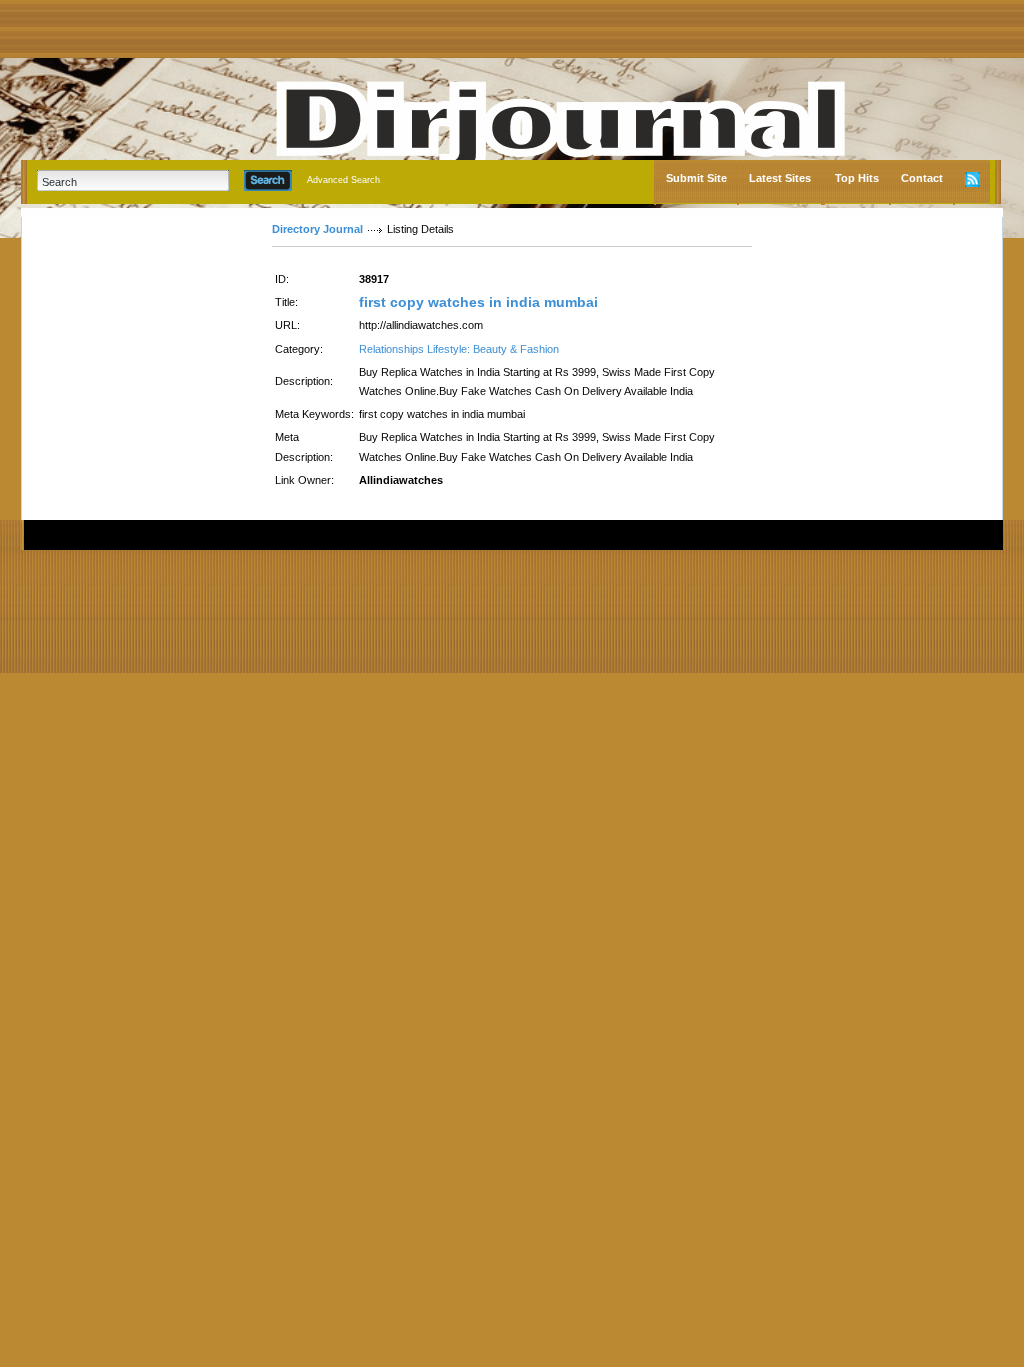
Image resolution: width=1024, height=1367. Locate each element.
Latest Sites (780, 178)
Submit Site (696, 178)
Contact (922, 178)
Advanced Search (343, 180)
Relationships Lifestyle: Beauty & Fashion (459, 349)
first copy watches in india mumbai (478, 302)
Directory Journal (317, 229)
